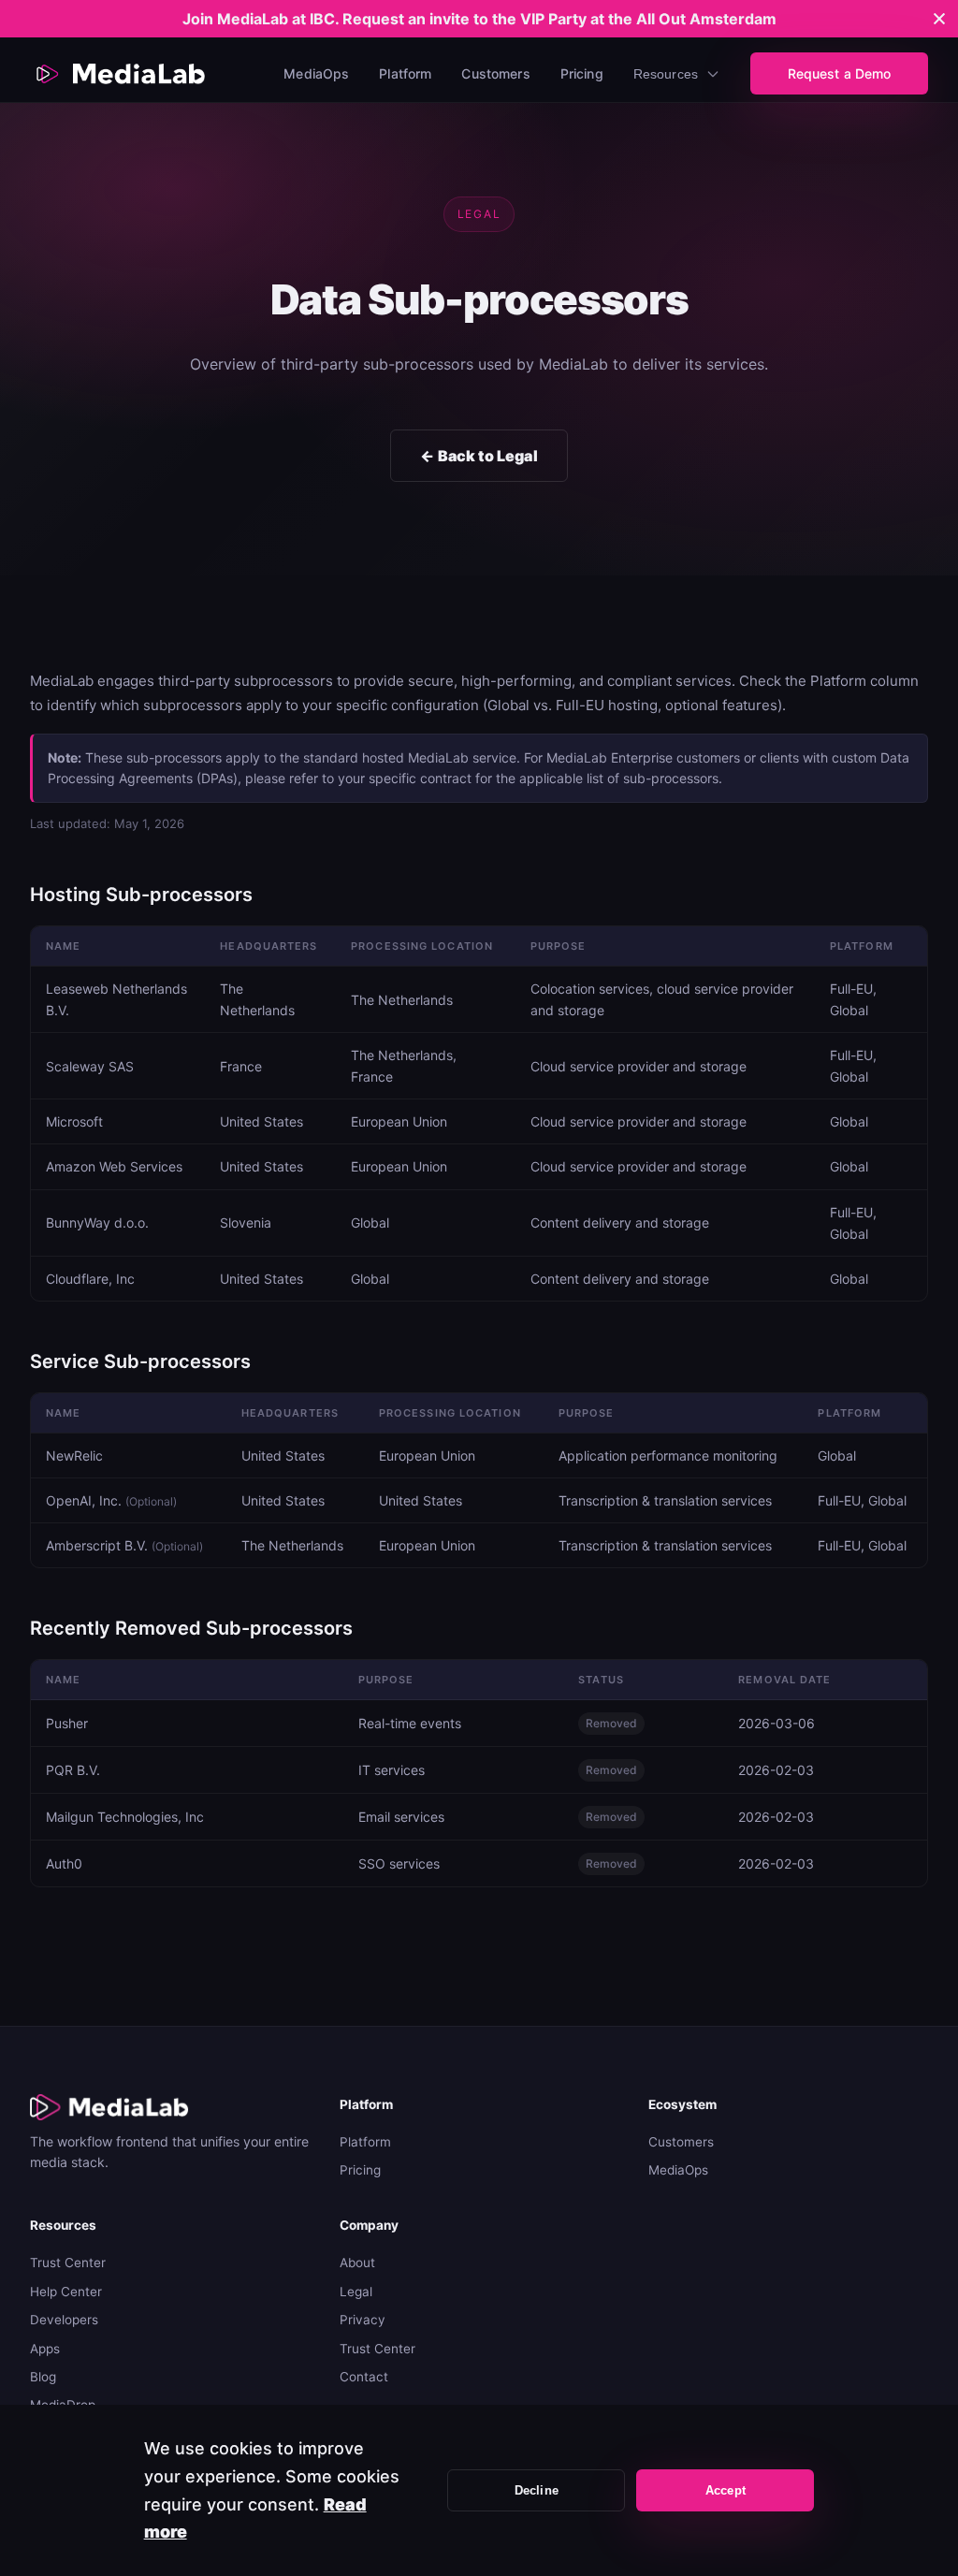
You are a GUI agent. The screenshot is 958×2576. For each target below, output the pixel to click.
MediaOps (316, 73)
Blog (43, 2377)
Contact (364, 2377)
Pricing (582, 73)
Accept (726, 2490)
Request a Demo (840, 73)
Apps (45, 2349)
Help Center (66, 2292)
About (357, 2263)
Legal (356, 2292)
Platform (405, 73)
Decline (537, 2490)
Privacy (363, 2320)
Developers (64, 2320)
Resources (666, 74)
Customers (495, 73)
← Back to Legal (479, 456)
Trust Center (68, 2263)
